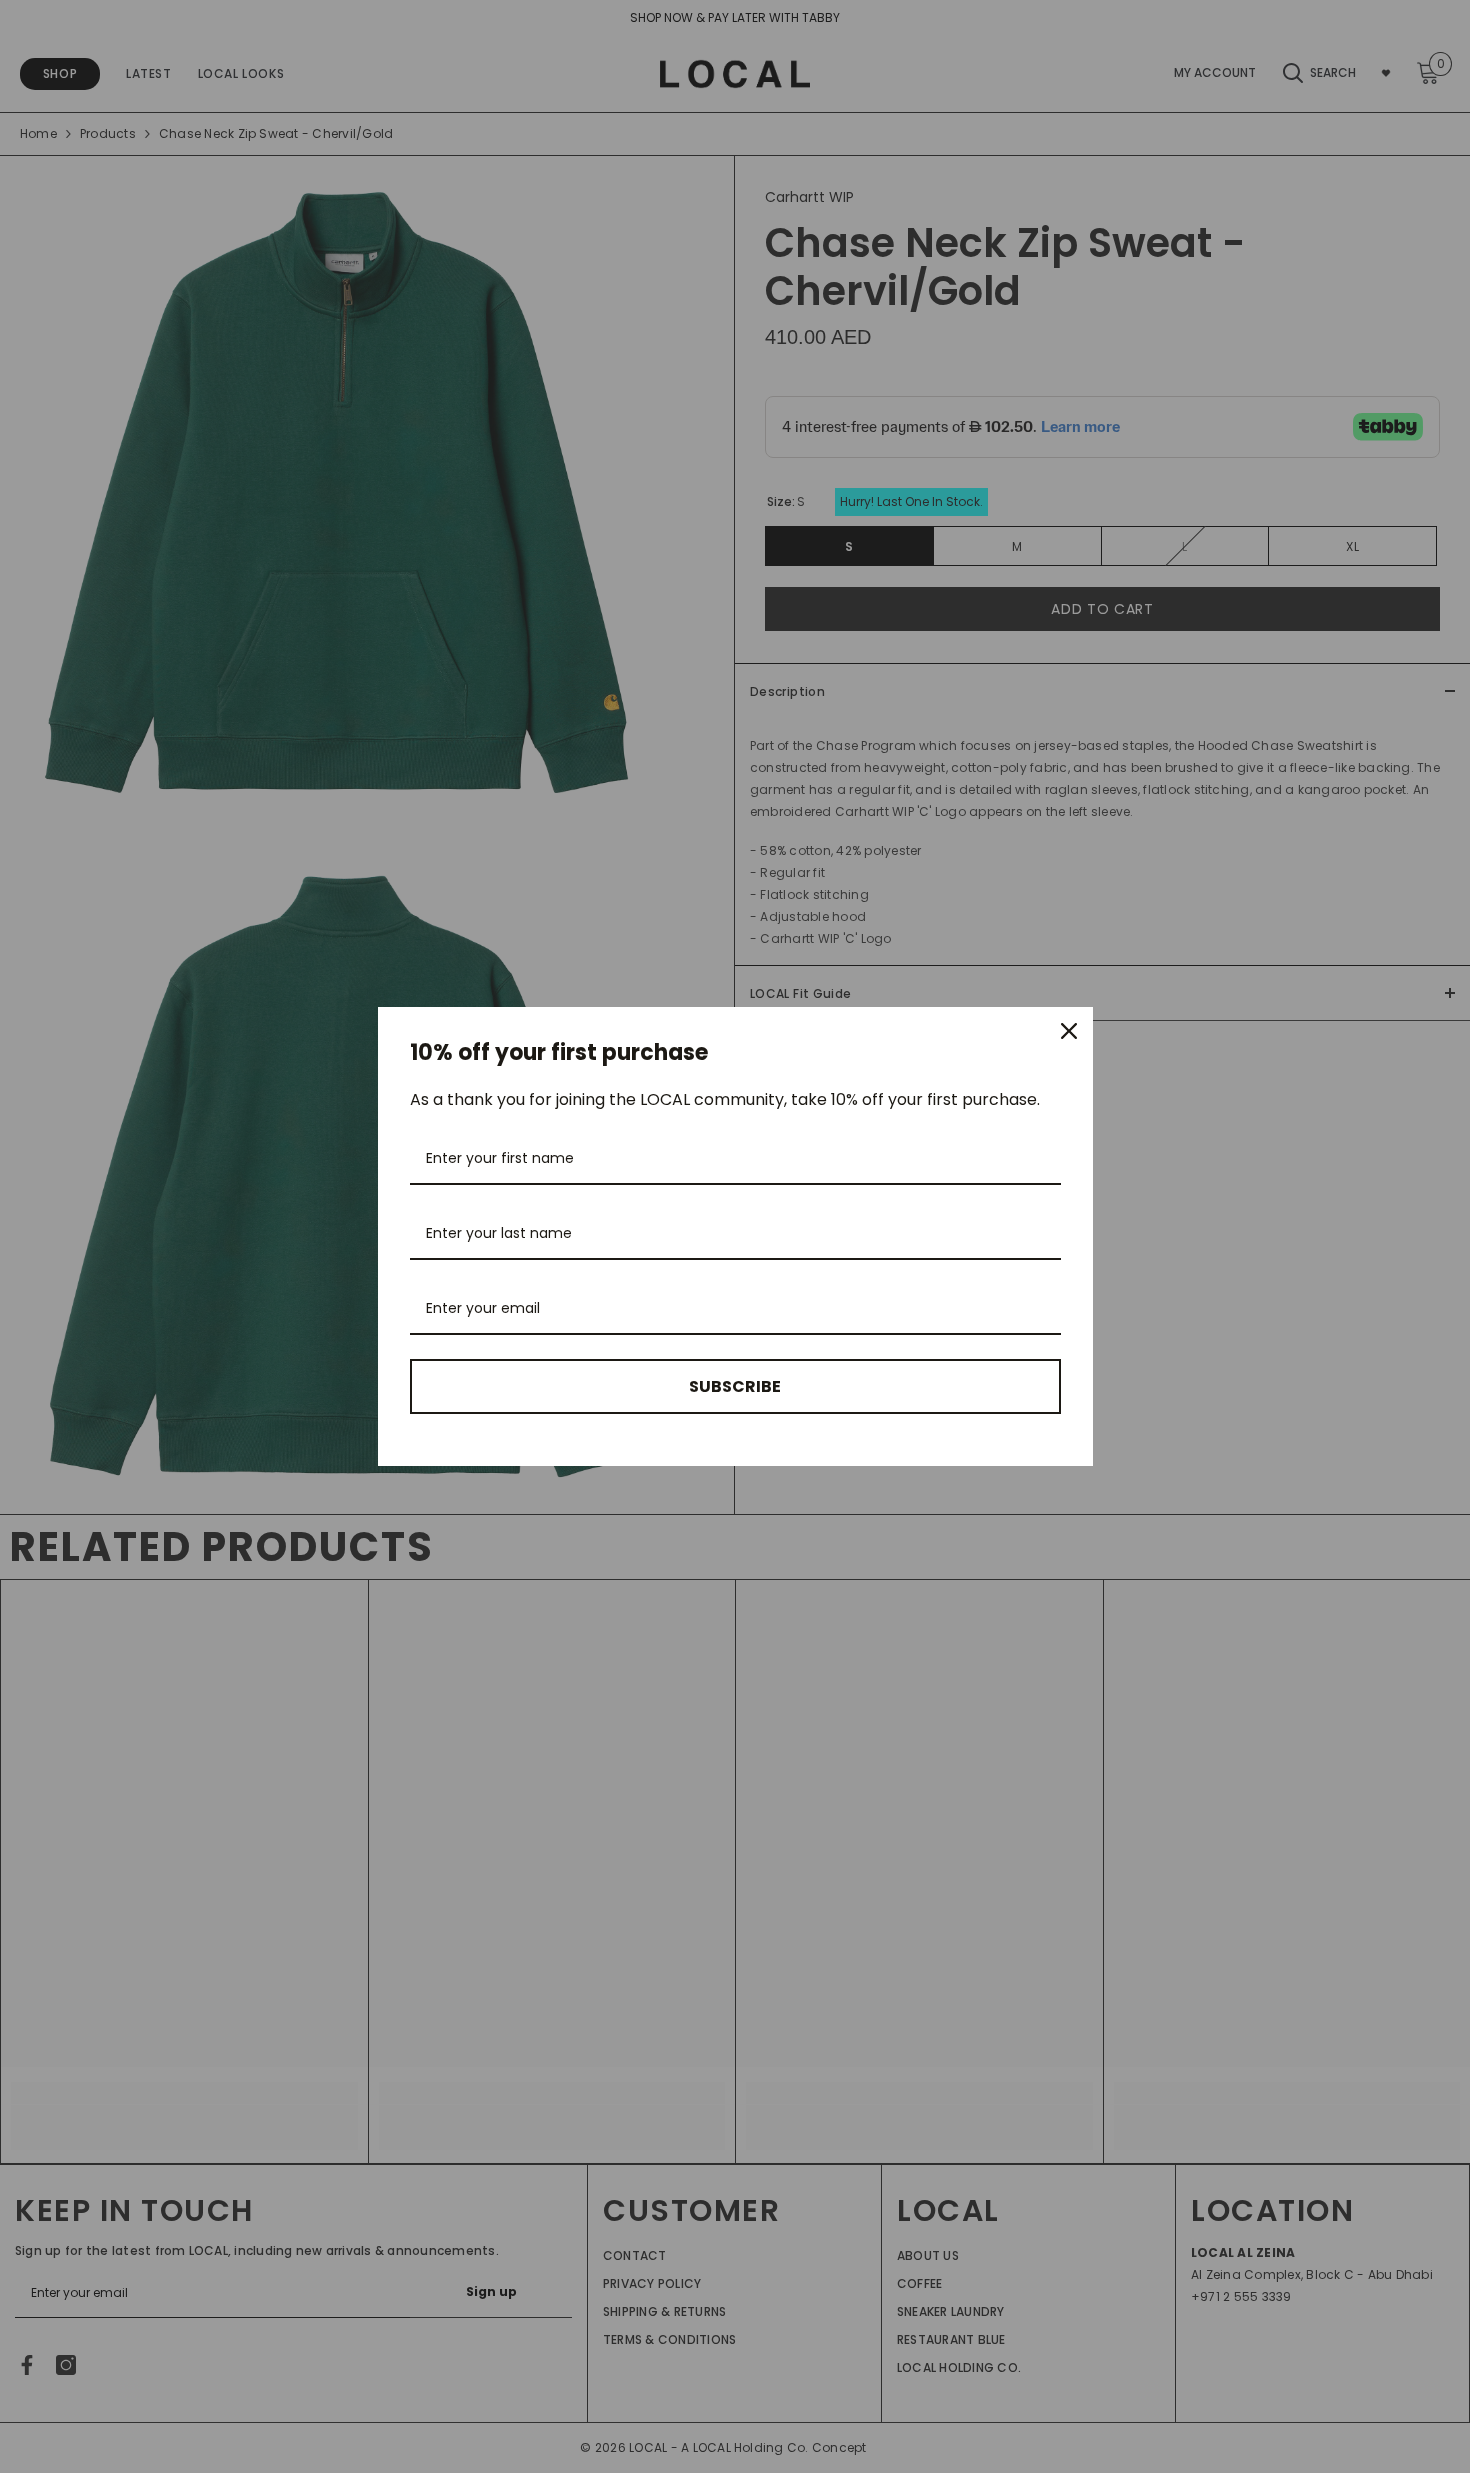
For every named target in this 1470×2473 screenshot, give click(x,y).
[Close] (1069, 1031)
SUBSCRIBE (735, 1386)
